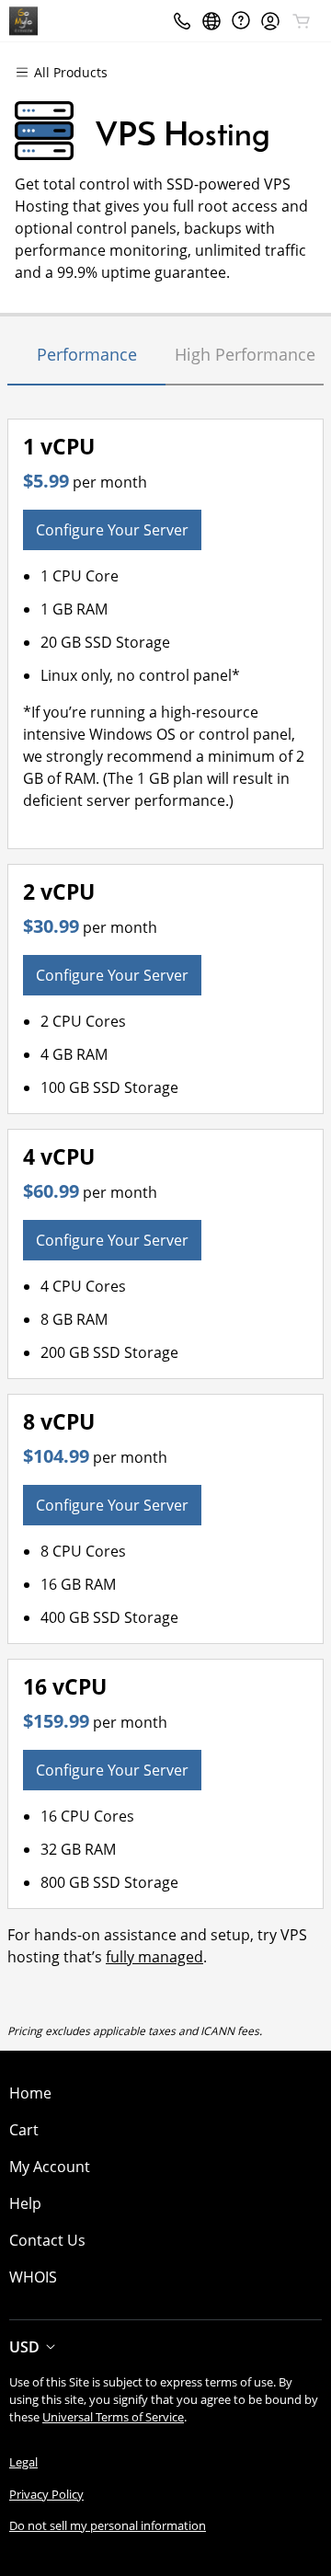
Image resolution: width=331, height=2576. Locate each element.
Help (25, 2203)
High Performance (245, 354)
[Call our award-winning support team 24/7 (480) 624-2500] (241, 21)
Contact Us (47, 2240)
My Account (50, 2167)
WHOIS (33, 2277)
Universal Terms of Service (113, 2417)
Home (30, 2093)
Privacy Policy (46, 2494)
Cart (24, 2130)
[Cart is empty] (302, 21)
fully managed (154, 1957)
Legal (23, 2462)
